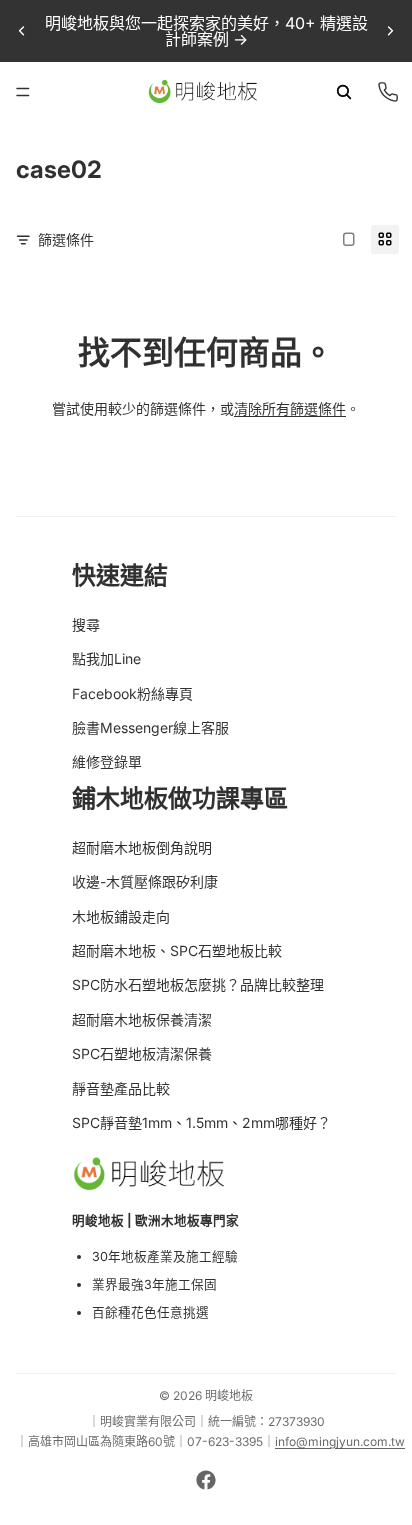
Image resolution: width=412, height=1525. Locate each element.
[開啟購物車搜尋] (344, 92)
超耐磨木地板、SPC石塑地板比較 (177, 950)
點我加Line (106, 658)
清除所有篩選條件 (290, 408)
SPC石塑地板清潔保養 (142, 1053)
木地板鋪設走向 (121, 916)
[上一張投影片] (22, 31)
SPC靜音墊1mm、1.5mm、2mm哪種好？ (201, 1122)
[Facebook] (206, 1480)
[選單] (23, 92)
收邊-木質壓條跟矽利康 (145, 881)
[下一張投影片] (390, 31)
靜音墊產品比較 (121, 1088)
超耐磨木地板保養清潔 (142, 1019)
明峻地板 (229, 1395)
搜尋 (86, 624)
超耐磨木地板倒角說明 (142, 847)
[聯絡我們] (388, 92)
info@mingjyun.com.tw (340, 1441)
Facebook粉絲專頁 (132, 693)
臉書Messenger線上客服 (150, 727)
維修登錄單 (107, 761)
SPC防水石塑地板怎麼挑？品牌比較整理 (198, 984)
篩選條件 (66, 239)
